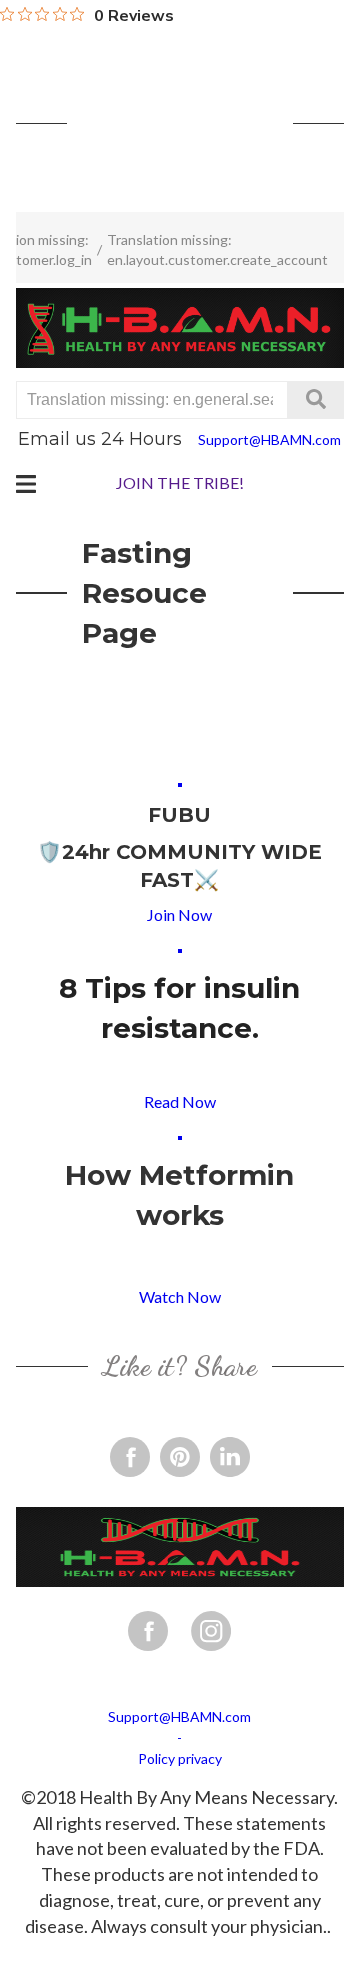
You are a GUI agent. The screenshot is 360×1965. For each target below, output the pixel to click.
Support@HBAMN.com (269, 439)
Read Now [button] (180, 1101)
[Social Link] (130, 1456)
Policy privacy (180, 1758)
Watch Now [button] (180, 1296)
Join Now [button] (179, 914)
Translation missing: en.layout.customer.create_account (217, 249)
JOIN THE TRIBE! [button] (180, 482)
